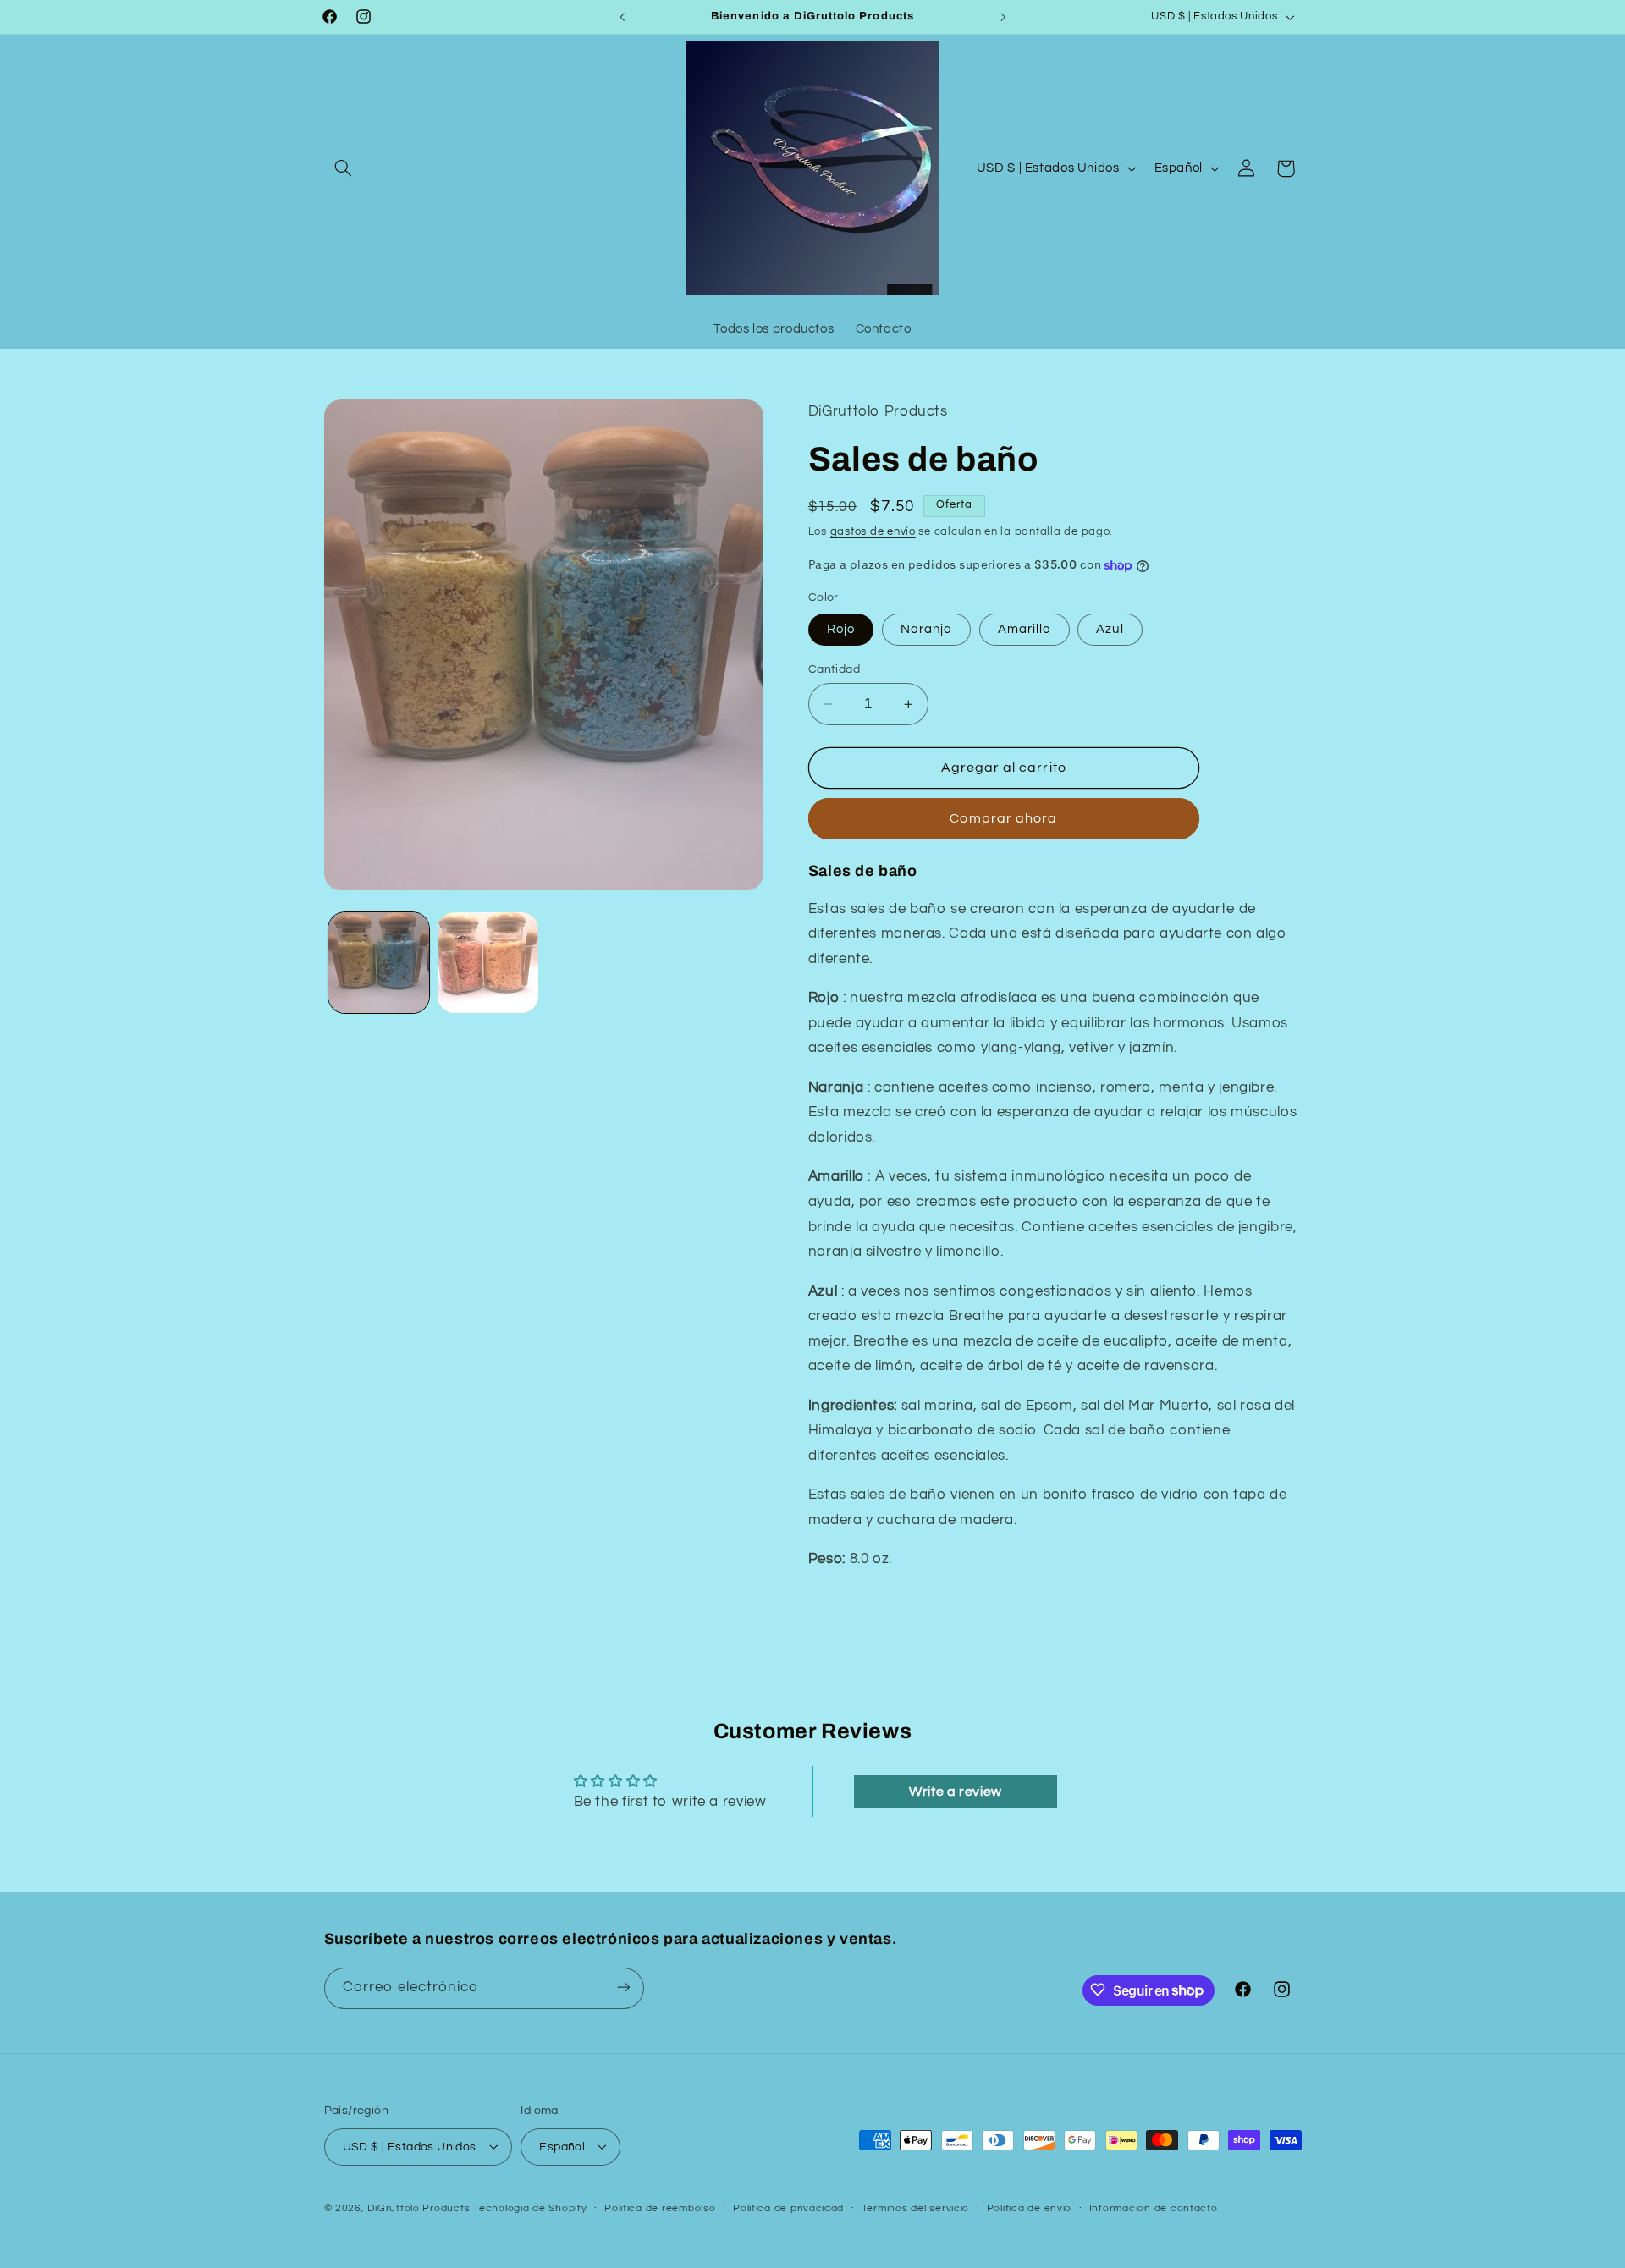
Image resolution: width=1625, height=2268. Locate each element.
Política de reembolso (660, 2208)
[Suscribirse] (623, 1987)
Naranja (926, 629)
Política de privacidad (788, 2208)
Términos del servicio (915, 2208)
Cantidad (834, 669)
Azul (1110, 629)
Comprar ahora (1003, 818)
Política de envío (1030, 2208)
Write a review (956, 1792)
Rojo (841, 629)
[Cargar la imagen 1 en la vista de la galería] (379, 963)
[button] (344, 168)
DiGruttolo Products (419, 2207)
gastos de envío (873, 532)
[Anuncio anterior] (622, 17)
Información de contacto (1154, 2208)
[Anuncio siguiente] (1003, 17)
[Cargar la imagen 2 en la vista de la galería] (488, 963)
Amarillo (1024, 629)
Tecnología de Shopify (530, 2207)
